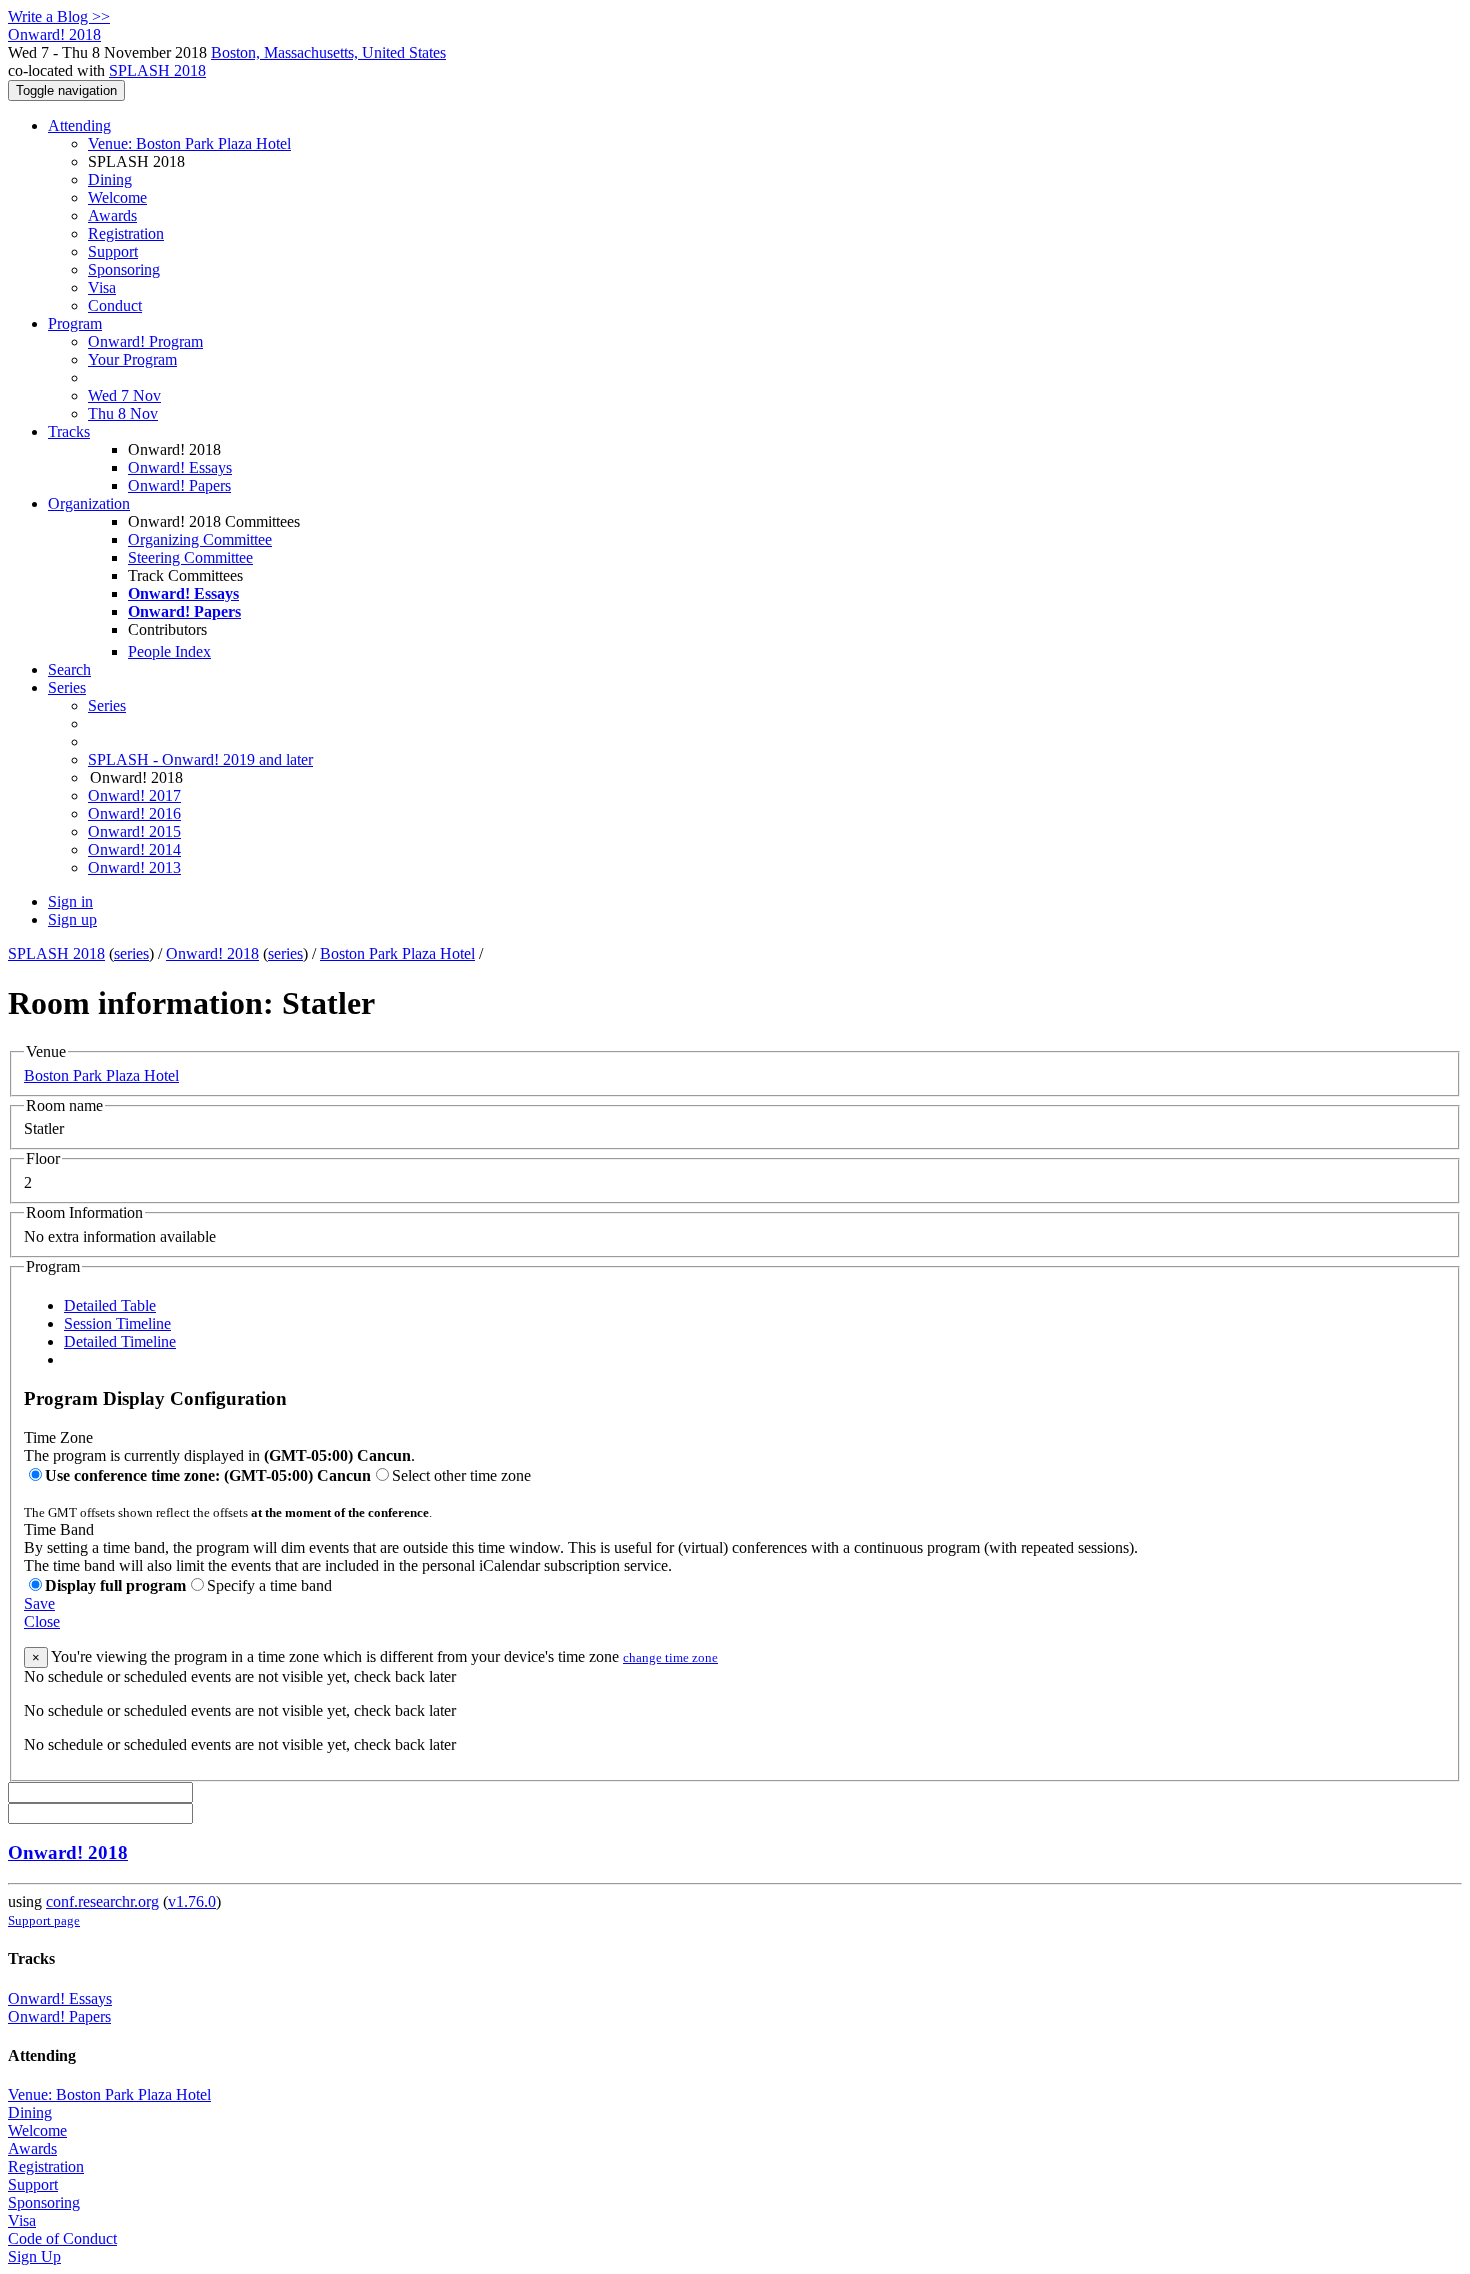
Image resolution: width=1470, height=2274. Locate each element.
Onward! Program (145, 341)
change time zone (670, 1657)
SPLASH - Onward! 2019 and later (200, 759)
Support (113, 251)
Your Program (132, 359)
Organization (89, 503)
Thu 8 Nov (123, 413)
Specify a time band (269, 1585)
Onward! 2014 (134, 849)
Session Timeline (117, 1323)
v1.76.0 (192, 1901)
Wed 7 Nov (124, 395)
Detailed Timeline (120, 1341)
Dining (110, 179)
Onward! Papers (179, 485)
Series (107, 705)
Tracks (69, 431)
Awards (112, 215)
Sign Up (34, 2256)
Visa (102, 287)
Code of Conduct (62, 2238)
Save (39, 1603)
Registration (126, 233)
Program (75, 323)
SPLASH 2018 (157, 70)
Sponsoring (124, 269)
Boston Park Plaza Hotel (397, 953)
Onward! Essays (180, 467)
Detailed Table (110, 1305)
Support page (44, 1920)
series (131, 953)
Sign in (70, 901)
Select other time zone (461, 1475)
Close (42, 1621)
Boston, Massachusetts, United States (328, 52)
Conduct (115, 305)
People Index (169, 651)
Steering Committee (190, 557)
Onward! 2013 (134, 867)
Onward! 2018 (212, 953)
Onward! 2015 (134, 831)
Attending (79, 125)
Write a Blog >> (59, 16)
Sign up (72, 919)
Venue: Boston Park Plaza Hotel (189, 143)
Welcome (117, 197)
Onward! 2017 (134, 795)
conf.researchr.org (102, 1901)
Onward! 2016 (134, 813)
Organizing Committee (200, 539)
